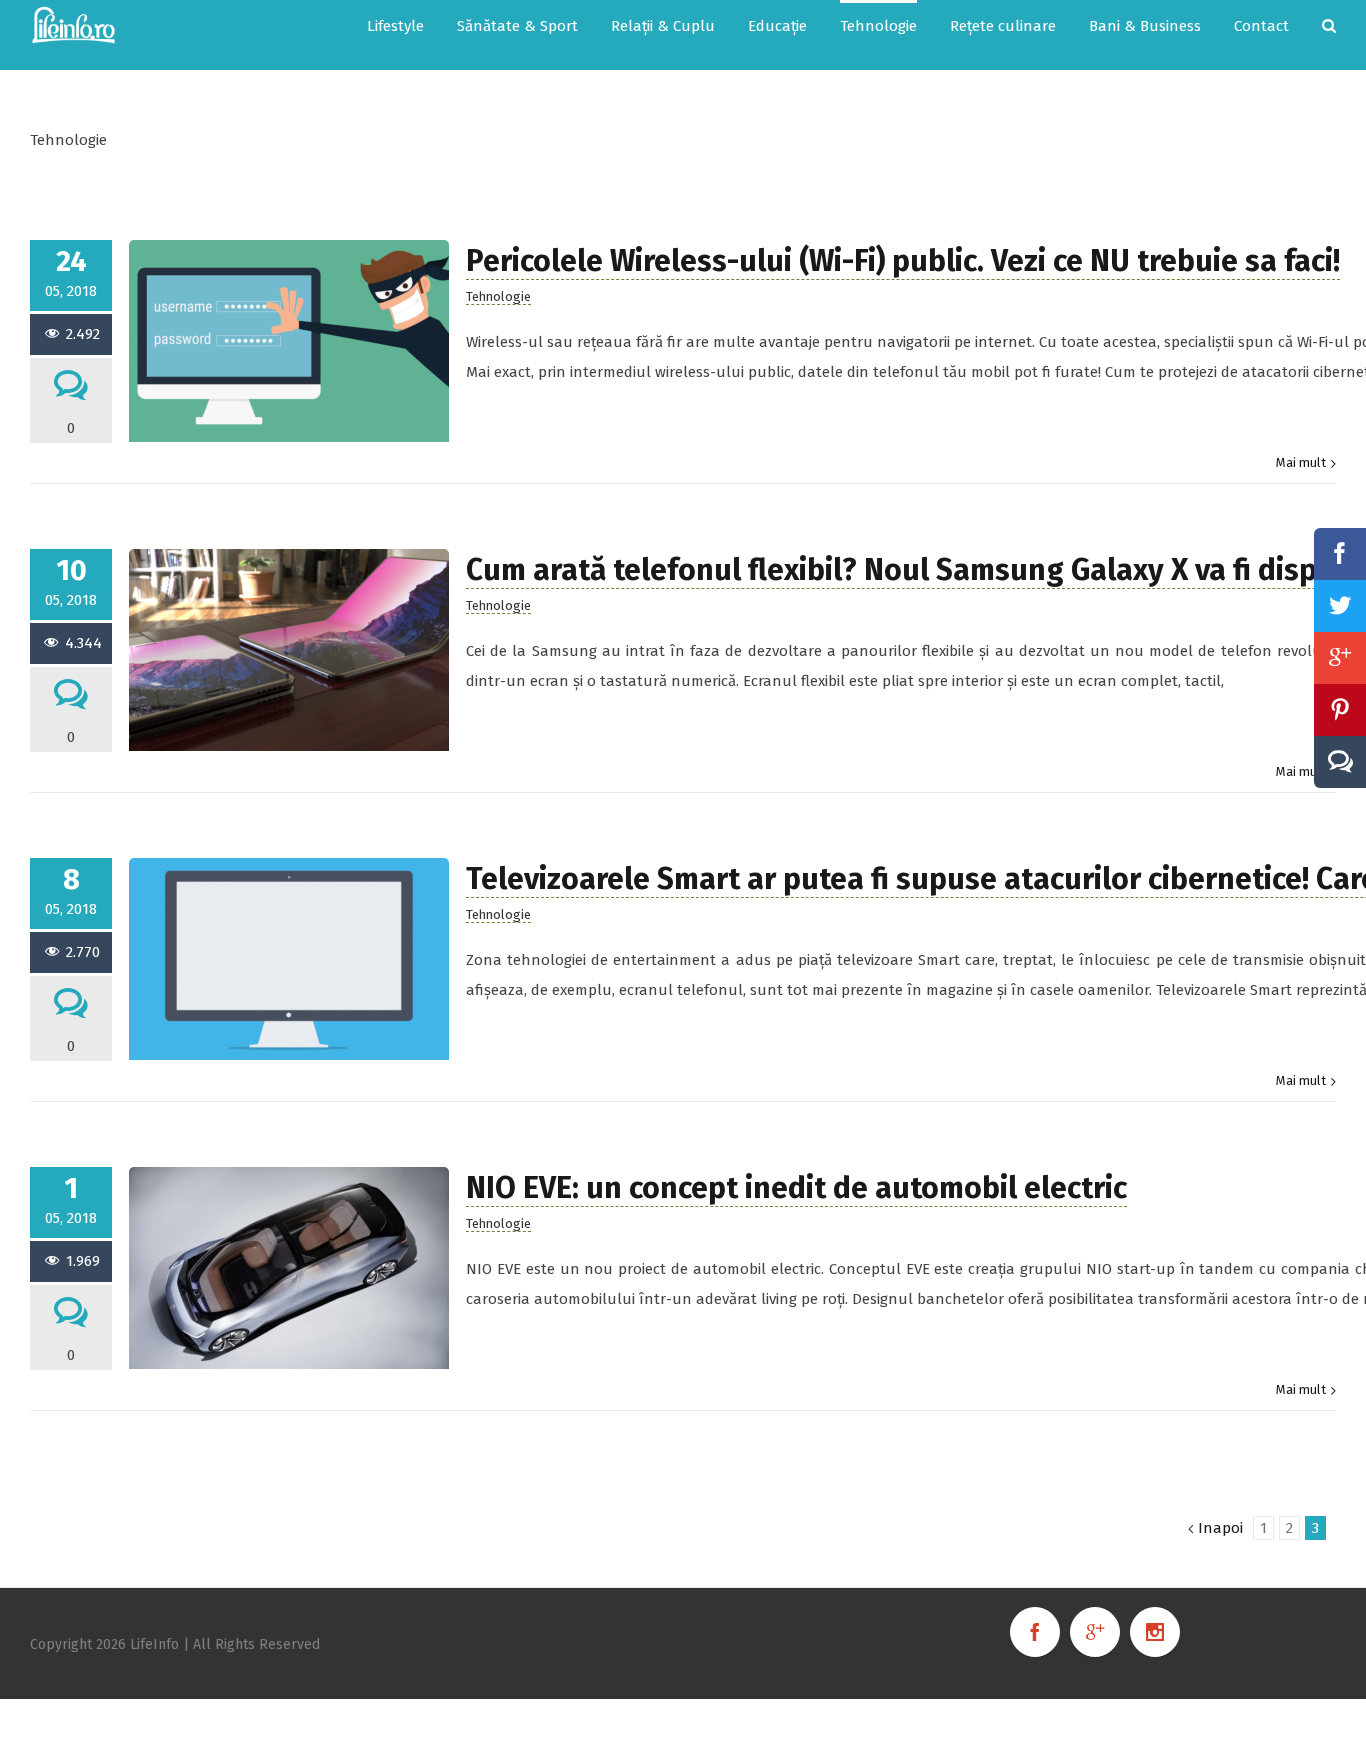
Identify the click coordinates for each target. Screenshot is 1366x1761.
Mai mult (1301, 462)
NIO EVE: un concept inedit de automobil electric (796, 1188)
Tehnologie (498, 296)
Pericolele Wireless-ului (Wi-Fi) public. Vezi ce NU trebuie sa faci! (903, 261)
